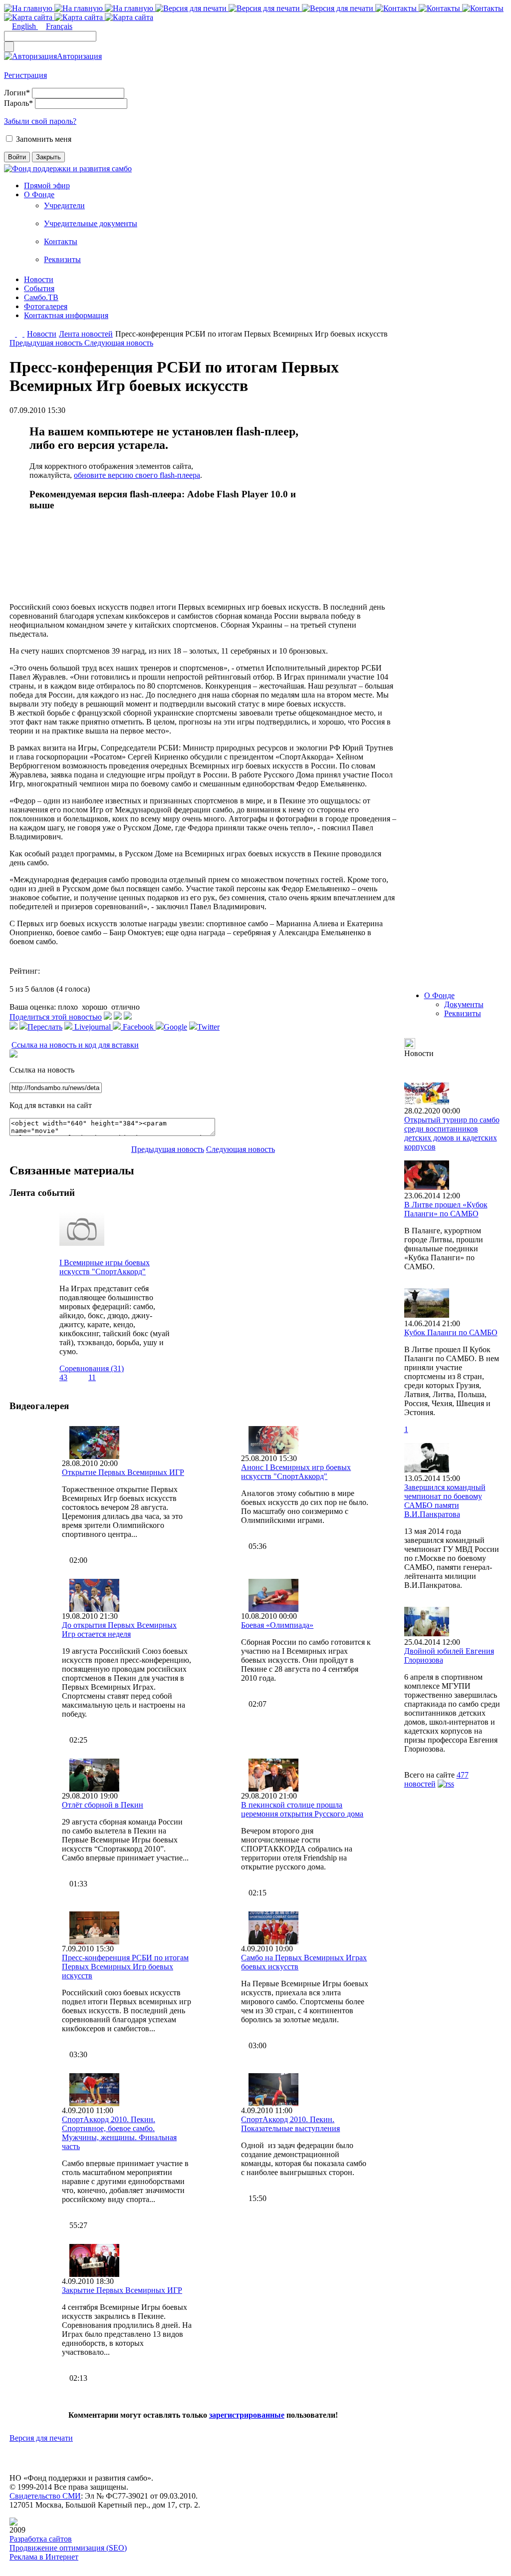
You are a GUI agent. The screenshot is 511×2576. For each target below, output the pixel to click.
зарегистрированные (247, 2415)
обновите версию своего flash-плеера (137, 475)
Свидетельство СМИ (45, 2496)
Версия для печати (41, 2438)
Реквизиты (62, 259)
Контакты (61, 241)
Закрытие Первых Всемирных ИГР (122, 2290)
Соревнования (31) (92, 1368)
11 (92, 1377)
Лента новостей (86, 334)
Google (175, 1027)
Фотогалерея (46, 306)
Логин (17, 93)
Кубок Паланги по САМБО (451, 1332)
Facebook (138, 1027)
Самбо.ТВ (41, 297)
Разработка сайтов (41, 2539)
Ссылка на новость (42, 1070)
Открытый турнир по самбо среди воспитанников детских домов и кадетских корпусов (452, 1133)
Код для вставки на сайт (51, 1105)
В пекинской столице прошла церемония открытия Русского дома (302, 1809)
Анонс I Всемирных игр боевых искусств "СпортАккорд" (296, 1472)
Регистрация (25, 75)
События (39, 288)
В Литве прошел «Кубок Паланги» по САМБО (446, 1209)
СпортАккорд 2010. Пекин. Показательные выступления (290, 2124)
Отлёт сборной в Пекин (103, 1805)
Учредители (64, 205)
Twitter (208, 1027)
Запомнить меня (44, 139)
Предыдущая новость (47, 343)
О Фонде (39, 194)
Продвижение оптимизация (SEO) (68, 2548)
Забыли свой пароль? (40, 121)
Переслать (45, 1027)
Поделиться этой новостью (56, 1017)
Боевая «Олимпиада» (277, 1625)
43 (63, 1377)
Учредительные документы (91, 223)
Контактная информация (66, 315)
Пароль (18, 103)
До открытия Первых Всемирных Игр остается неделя (119, 1630)
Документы (464, 1004)
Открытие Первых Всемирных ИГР (123, 1472)
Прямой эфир (47, 185)
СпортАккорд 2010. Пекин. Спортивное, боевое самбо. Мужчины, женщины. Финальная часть (119, 2133)
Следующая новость (119, 343)
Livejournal (93, 1027)
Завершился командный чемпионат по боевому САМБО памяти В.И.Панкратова (445, 1501)
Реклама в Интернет (44, 2557)
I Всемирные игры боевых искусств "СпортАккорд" (105, 1267)
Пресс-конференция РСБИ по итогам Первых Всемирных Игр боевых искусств (125, 1967)
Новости (39, 279)
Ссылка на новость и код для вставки (75, 1045)
